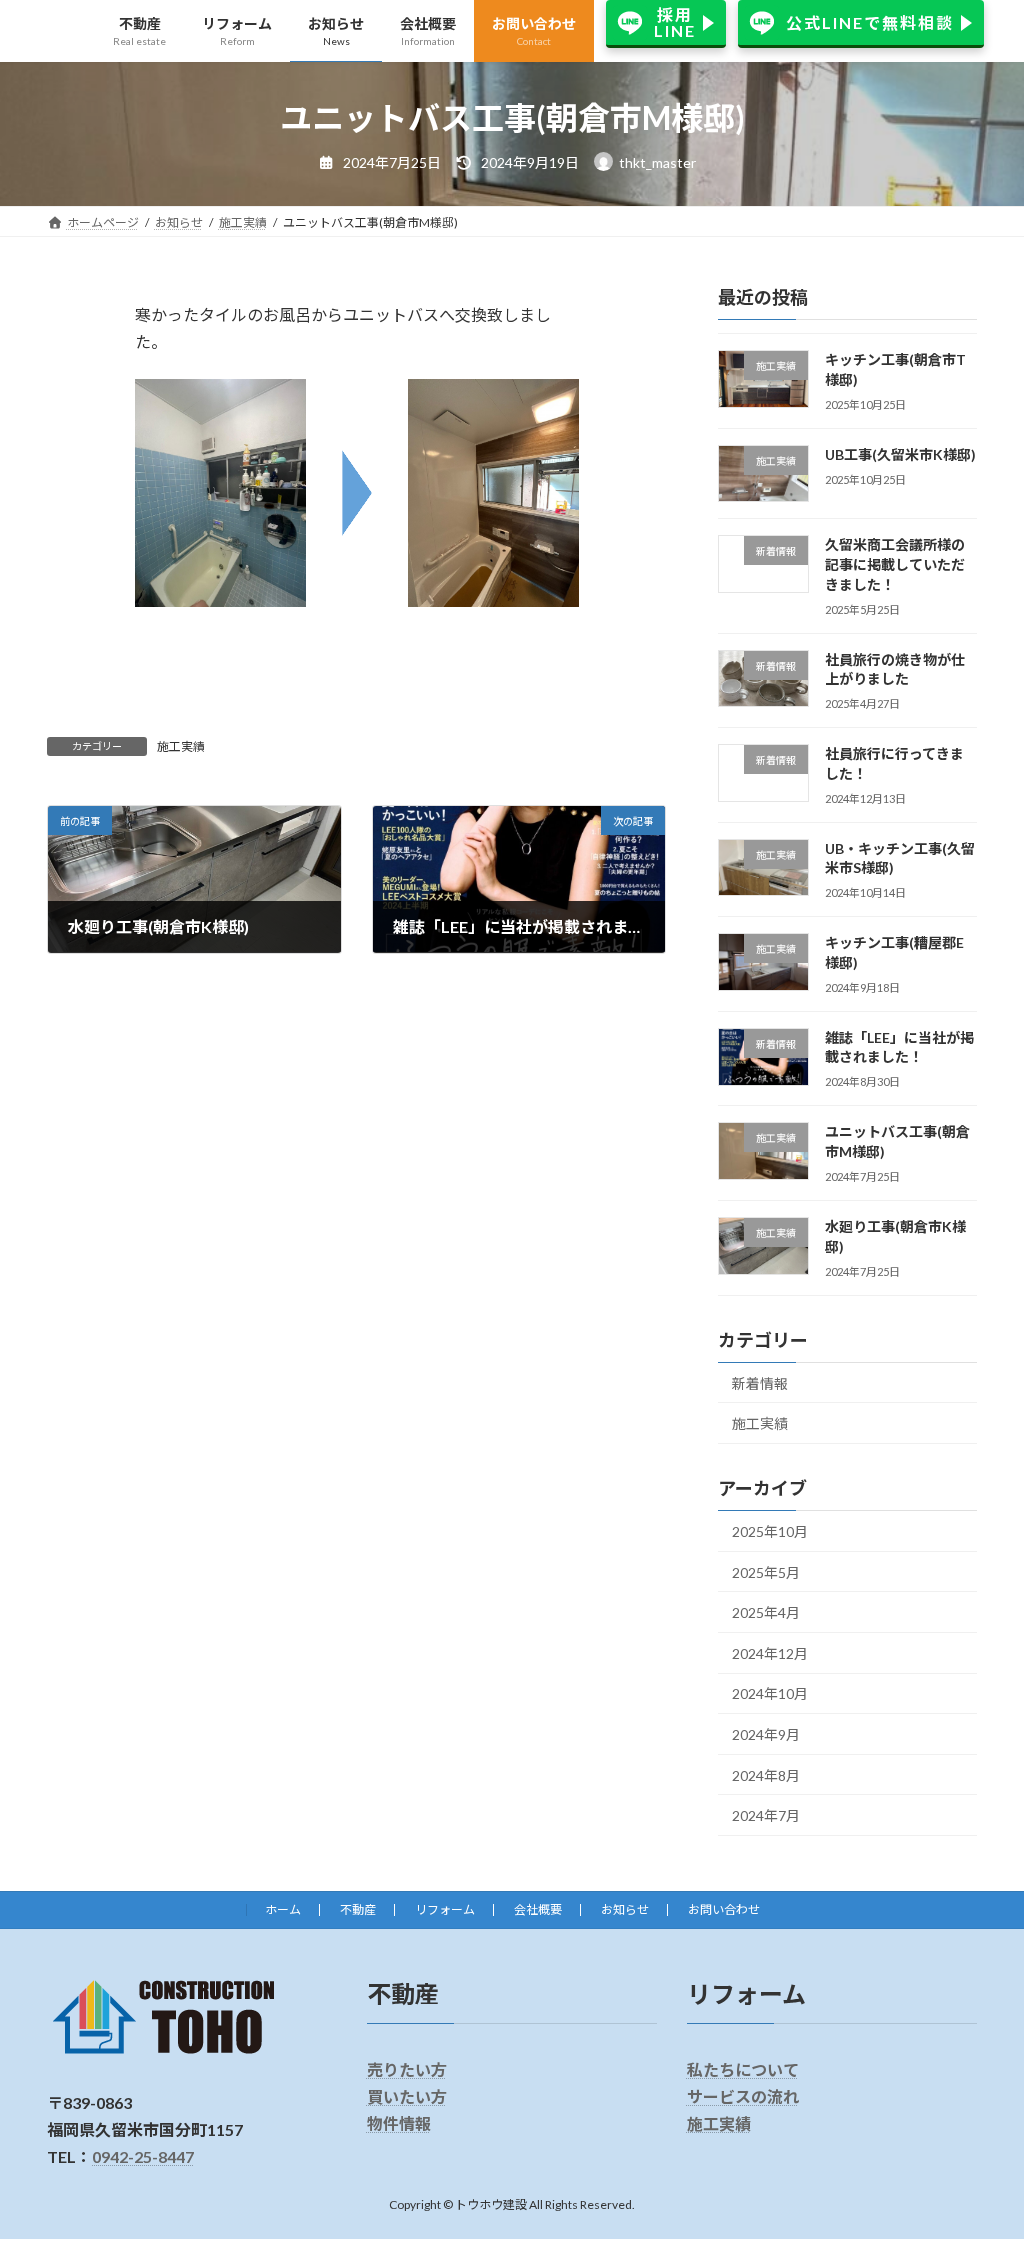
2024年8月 (766, 1774)
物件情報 (399, 2123)
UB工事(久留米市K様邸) (900, 453)
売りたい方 (407, 2069)
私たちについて (743, 2069)
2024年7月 (766, 1815)
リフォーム (445, 1909)
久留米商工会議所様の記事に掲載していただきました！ (895, 564)
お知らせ (625, 1909)
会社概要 (538, 1909)
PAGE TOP (980, 2156)
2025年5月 (766, 1571)
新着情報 (760, 1382)
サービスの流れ (743, 2096)
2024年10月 (770, 1693)
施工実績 (181, 746)
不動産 (358, 1909)
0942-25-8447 (143, 2157)
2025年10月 (770, 1531)
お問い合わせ (724, 1909)
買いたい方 (407, 2096)
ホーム (283, 1909)
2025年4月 (766, 1612)
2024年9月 (766, 1734)
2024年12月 (770, 1652)
